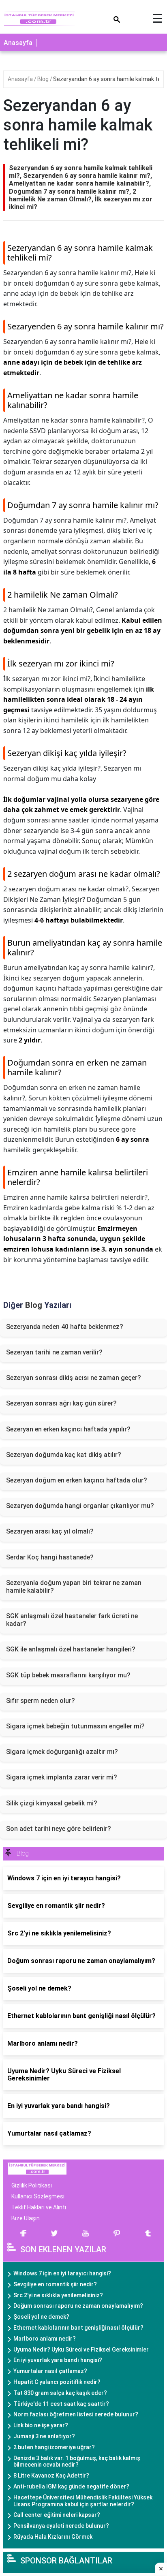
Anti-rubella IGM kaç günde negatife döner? (71, 2486)
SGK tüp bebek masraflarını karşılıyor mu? (68, 1675)
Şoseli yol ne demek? (41, 2317)
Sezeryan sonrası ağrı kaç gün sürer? (61, 1403)
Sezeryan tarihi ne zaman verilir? (54, 1352)
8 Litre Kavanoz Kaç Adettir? (51, 2476)
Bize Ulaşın (26, 2218)
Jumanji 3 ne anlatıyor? (44, 2436)
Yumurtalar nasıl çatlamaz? (50, 2371)
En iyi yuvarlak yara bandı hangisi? (58, 2360)
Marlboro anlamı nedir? (45, 2339)
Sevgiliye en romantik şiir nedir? (55, 2284)
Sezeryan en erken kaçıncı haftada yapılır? (68, 1429)
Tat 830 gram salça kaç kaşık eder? (60, 2393)
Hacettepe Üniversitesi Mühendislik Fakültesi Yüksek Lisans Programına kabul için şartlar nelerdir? (83, 2501)
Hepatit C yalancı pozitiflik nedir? (57, 2382)
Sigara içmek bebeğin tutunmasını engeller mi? (75, 1726)
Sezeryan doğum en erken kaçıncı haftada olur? (77, 1480)
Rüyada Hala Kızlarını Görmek (53, 2537)
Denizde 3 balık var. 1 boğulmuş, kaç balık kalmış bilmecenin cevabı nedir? (77, 2462)
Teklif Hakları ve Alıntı (39, 2207)
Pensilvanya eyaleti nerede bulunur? (61, 2526)
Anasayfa (18, 43)
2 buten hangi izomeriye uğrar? (54, 2447)
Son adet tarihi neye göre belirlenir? (59, 1829)
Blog (44, 79)
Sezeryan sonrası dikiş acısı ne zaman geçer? (74, 1378)
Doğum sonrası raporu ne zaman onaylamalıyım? (78, 2306)
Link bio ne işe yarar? (41, 2425)
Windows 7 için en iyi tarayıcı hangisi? (62, 2273)
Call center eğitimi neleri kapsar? (57, 2515)
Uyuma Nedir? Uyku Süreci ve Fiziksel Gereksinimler (81, 2350)
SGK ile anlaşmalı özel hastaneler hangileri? (71, 1649)
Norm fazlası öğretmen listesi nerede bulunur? (76, 2414)
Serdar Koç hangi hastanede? (50, 1557)
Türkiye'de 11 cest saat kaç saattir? (61, 2404)
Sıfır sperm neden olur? (41, 1701)
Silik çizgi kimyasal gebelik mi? (52, 1803)
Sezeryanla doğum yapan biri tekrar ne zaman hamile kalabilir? (74, 1587)
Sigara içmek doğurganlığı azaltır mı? (62, 1752)
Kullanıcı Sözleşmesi (38, 2196)
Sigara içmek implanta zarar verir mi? (62, 1777)
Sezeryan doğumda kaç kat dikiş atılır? (64, 1455)
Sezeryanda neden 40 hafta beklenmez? (65, 1327)
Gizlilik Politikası (32, 2185)
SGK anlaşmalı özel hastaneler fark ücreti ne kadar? (72, 1620)
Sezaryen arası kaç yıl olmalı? (50, 1531)
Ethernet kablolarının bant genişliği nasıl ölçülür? (78, 2328)
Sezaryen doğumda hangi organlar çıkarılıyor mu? (80, 1506)
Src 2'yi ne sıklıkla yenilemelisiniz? (58, 2295)
